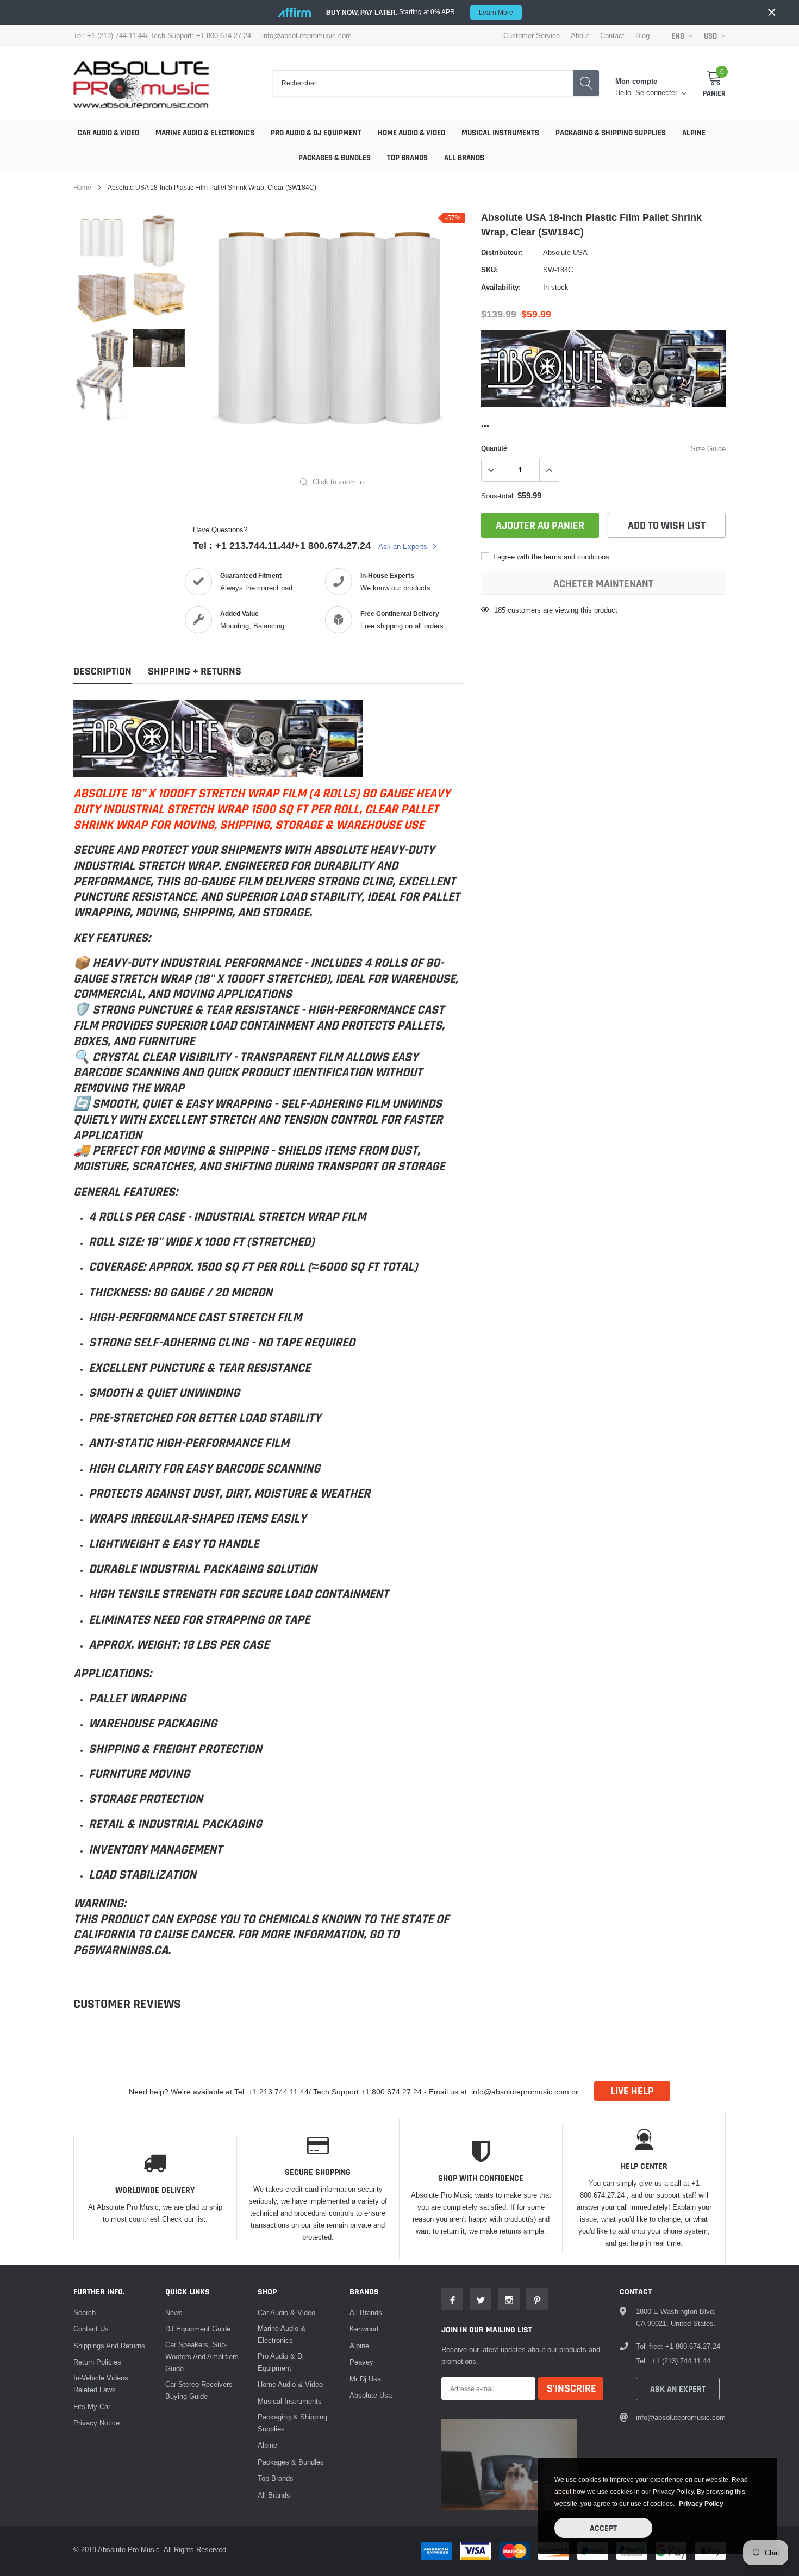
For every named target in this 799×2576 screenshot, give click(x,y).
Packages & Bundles (335, 158)
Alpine (694, 133)
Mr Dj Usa (365, 2379)
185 (500, 610)
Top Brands (407, 158)
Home (82, 187)
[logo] (141, 83)
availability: (501, 287)
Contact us (91, 2329)
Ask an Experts (404, 546)
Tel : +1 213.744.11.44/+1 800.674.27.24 (282, 545)
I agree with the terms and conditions (550, 557)
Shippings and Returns (109, 2346)
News (174, 2312)
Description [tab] (102, 672)
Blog (642, 36)
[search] (586, 83)
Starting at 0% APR (420, 12)
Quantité (494, 448)
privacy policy (701, 2503)
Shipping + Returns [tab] (195, 672)
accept (603, 2528)
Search (85, 2312)
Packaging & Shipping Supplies (611, 133)
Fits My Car (92, 2406)
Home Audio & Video (411, 133)
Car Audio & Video (108, 133)
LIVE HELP (632, 2091)
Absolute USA (565, 252)
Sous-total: (498, 496)
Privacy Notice (96, 2423)
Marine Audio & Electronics (205, 133)
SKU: (489, 270)
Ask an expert (678, 2389)
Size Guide (708, 448)
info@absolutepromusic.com (307, 36)
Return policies (97, 2362)
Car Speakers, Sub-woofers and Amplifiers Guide (202, 2356)
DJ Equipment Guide (198, 2329)
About (580, 36)
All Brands (464, 158)
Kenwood (364, 2329)
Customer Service (532, 36)
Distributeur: (502, 252)
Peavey (361, 2362)
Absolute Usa (371, 2395)
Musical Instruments (500, 133)
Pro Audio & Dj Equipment (316, 133)
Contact (612, 36)
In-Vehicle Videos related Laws (101, 2384)
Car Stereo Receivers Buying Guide (199, 2390)
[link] (102, 238)
